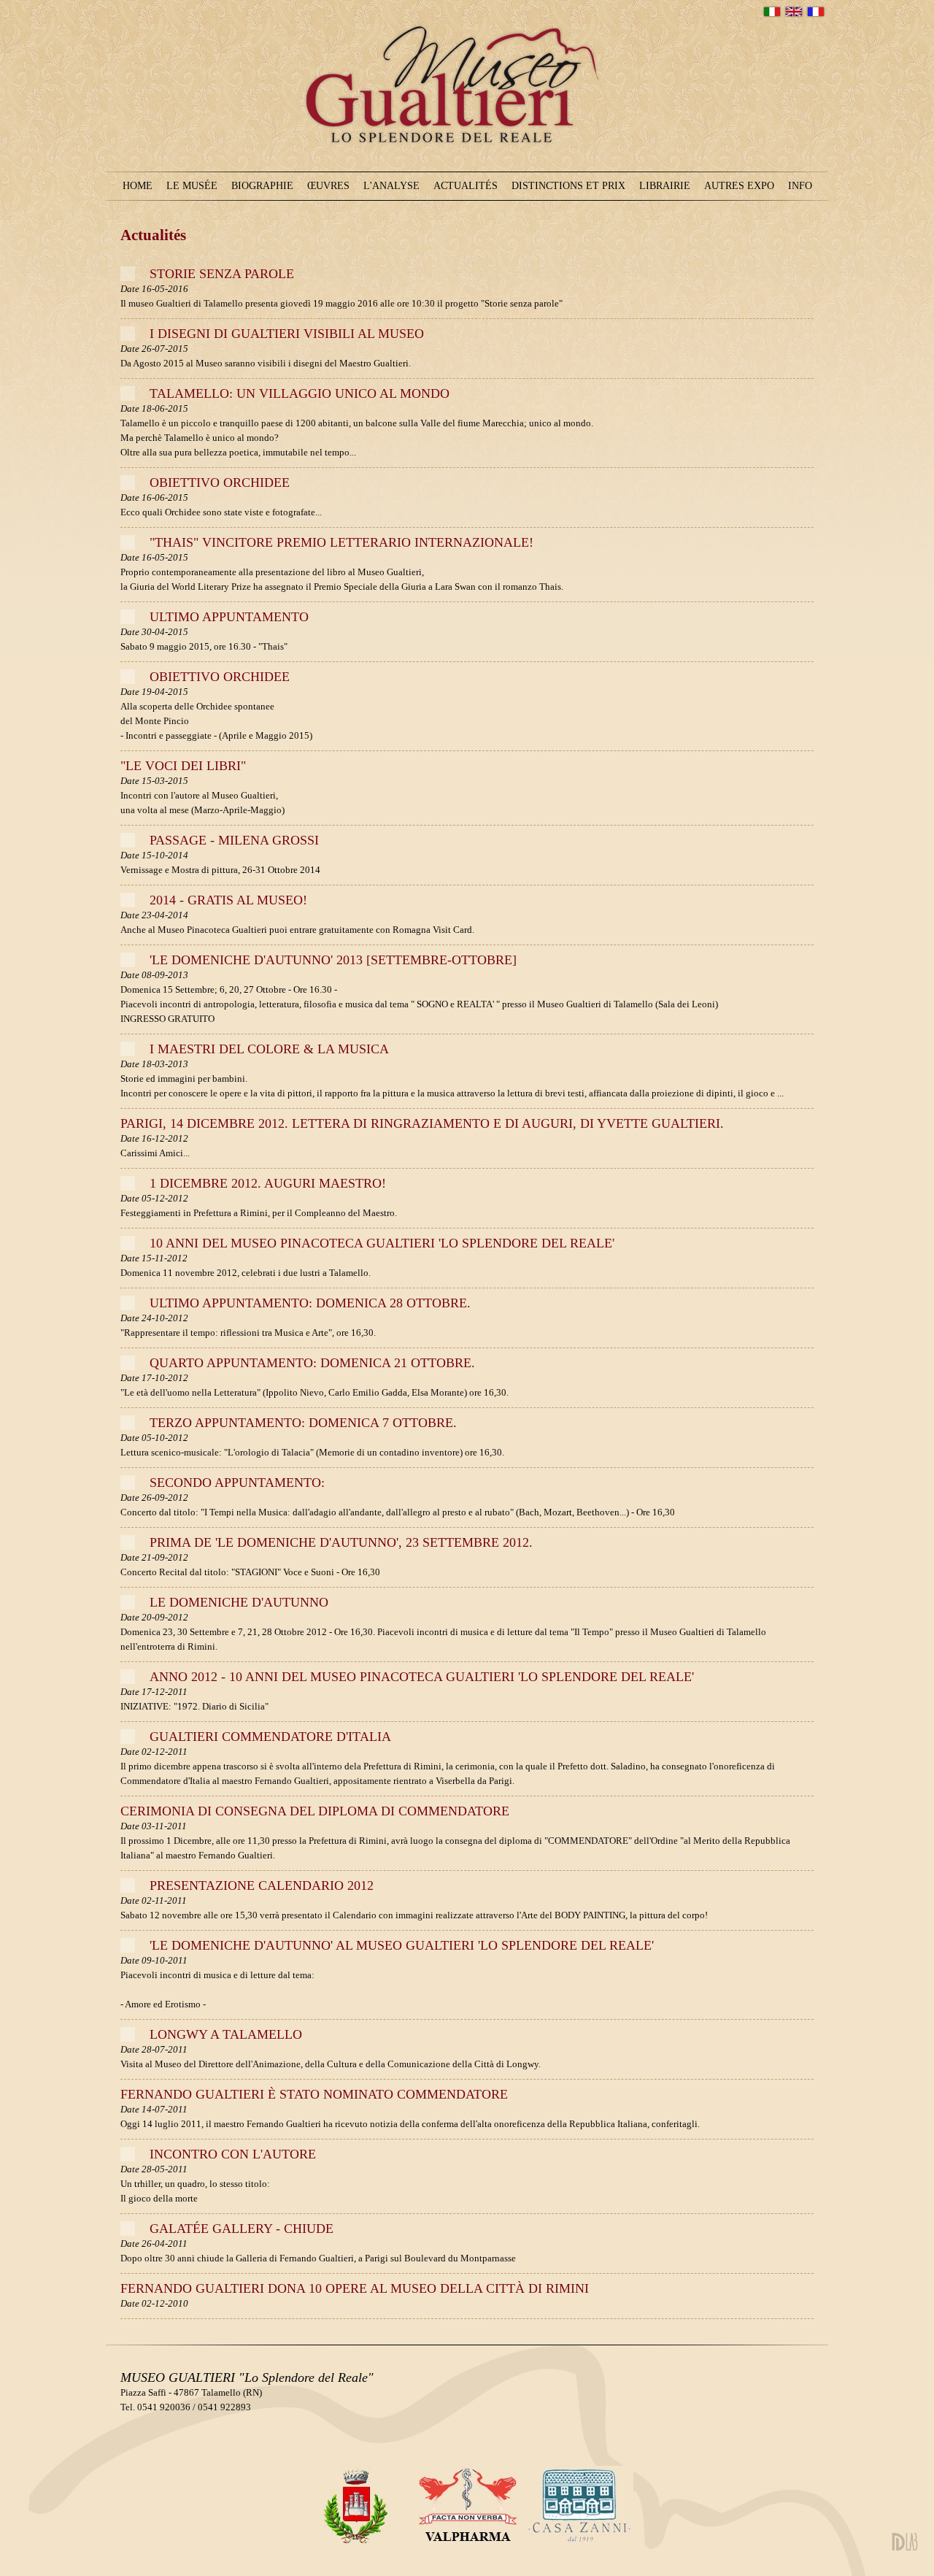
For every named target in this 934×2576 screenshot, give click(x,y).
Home (138, 186)
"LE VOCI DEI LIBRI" (183, 766)
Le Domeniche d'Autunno (239, 1602)
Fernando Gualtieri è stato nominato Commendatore (314, 2094)
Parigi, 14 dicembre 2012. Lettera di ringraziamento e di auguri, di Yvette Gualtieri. (422, 1123)
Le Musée (192, 186)
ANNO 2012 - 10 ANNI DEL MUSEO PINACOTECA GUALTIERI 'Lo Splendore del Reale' (422, 1677)
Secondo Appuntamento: (237, 1483)
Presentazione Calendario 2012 (262, 1885)
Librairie (665, 186)
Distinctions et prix (568, 186)
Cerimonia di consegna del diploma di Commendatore (315, 1811)
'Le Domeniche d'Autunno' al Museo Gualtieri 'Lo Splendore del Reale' (402, 1945)
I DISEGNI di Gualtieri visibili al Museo (287, 334)
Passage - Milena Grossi (234, 840)
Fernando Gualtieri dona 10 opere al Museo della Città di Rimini (355, 2288)
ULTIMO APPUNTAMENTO (229, 617)
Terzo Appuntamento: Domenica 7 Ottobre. (303, 1423)
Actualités (466, 186)
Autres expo (739, 186)
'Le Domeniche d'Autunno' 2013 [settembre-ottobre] (333, 960)
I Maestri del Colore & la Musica (269, 1049)
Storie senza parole (222, 274)
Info (800, 186)
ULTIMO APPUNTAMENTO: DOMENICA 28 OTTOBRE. (310, 1303)
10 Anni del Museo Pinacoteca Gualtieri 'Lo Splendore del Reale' (382, 1243)
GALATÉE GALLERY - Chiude (242, 2229)
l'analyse (391, 186)
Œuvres (328, 186)
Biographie (262, 186)
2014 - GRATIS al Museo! (228, 900)
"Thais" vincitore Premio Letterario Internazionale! (341, 542)
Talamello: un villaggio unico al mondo (300, 393)
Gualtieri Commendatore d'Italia (270, 1737)
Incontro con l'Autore (233, 2154)
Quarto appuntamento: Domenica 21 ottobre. (312, 1363)
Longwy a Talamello (226, 2034)
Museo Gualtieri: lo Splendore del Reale (462, 173)
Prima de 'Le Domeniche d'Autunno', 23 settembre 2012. (341, 1542)
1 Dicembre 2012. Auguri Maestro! (268, 1183)
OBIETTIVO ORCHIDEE (220, 482)
